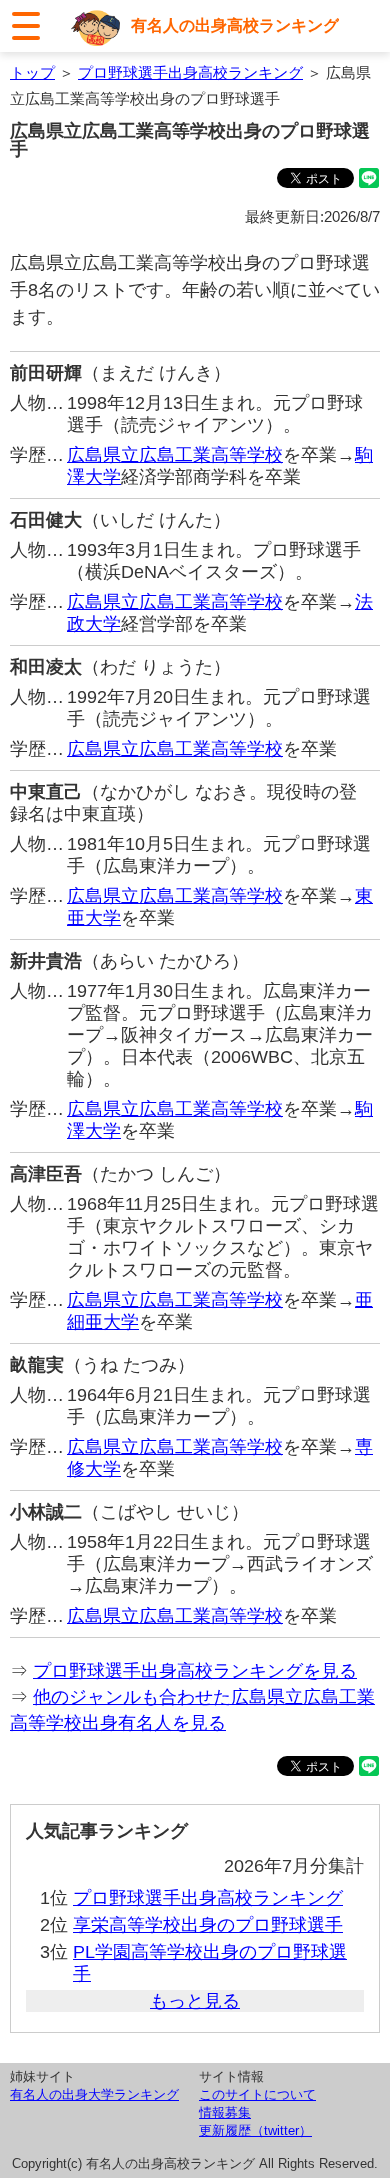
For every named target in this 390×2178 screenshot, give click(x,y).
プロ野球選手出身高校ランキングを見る (195, 1671)
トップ (32, 72)
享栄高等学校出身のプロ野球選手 (208, 1925)
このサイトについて (257, 2094)
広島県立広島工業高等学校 (175, 455)
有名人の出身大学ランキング (94, 2094)
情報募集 (225, 2112)
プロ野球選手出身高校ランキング (190, 72)
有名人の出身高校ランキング (235, 25)
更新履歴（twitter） (255, 2130)
